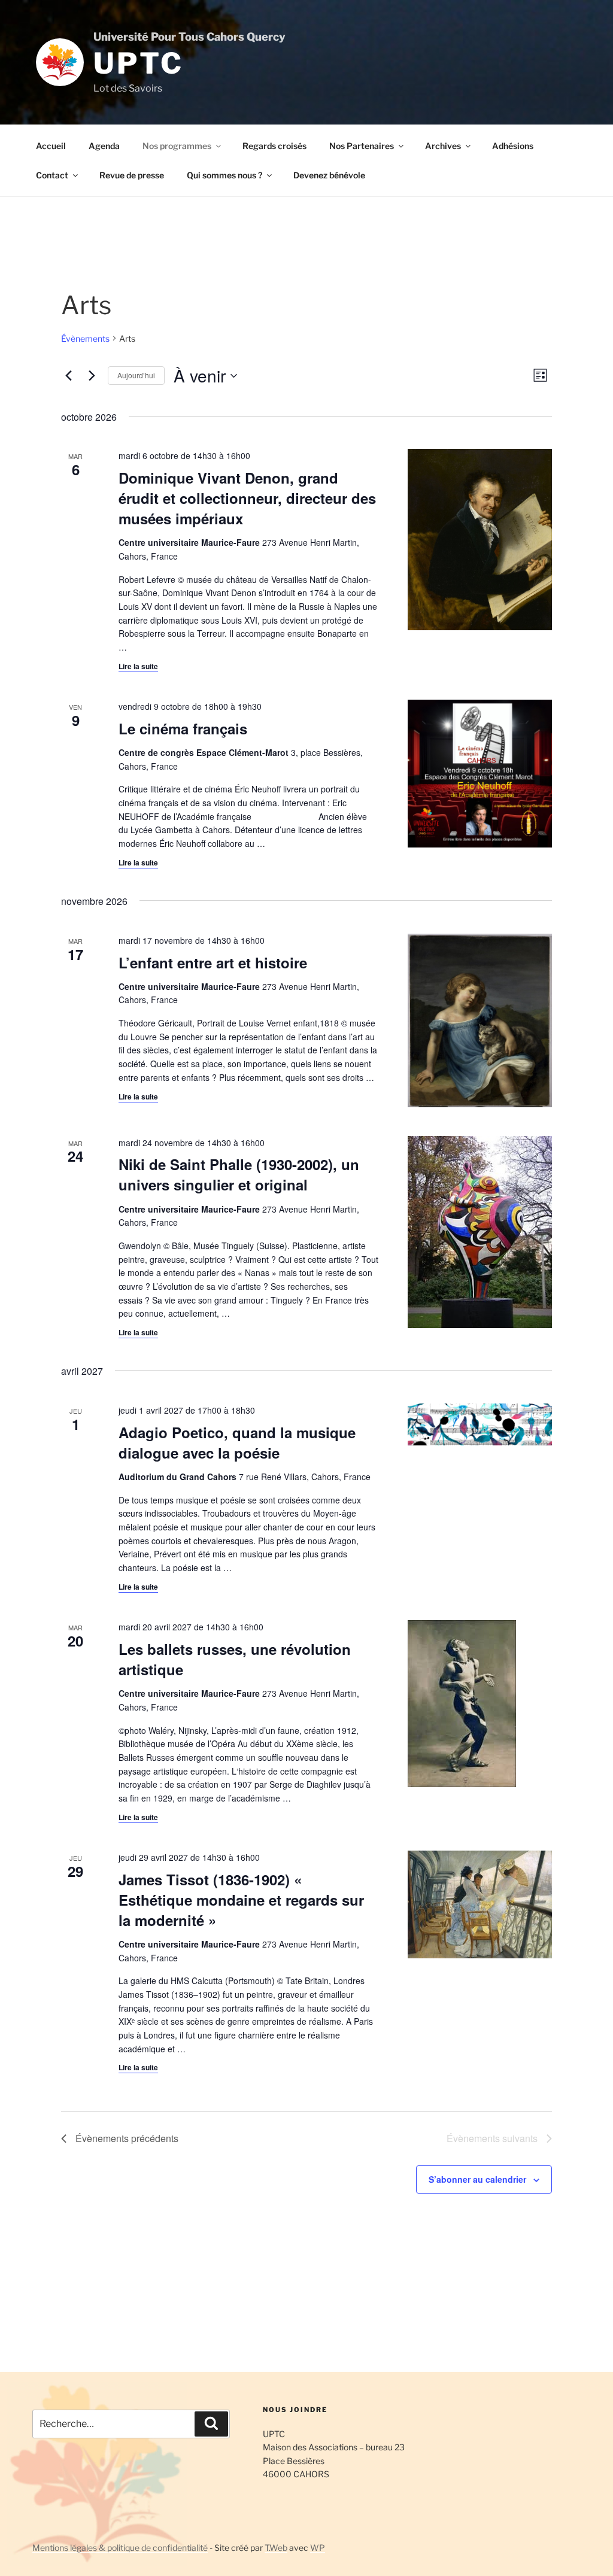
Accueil (51, 146)
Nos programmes (177, 146)
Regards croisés (274, 146)
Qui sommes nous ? (224, 175)
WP (318, 2548)
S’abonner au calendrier (477, 2179)
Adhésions (513, 146)
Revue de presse (132, 175)
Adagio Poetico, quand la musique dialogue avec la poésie (237, 1442)
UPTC (138, 63)
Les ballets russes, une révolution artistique (235, 1659)
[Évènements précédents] (68, 376)
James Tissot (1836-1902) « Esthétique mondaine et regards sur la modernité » (241, 1900)
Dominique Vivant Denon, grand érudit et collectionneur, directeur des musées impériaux (247, 498)
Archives (443, 146)
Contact (52, 175)
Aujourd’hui (136, 375)
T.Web (276, 2548)
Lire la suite (138, 666)
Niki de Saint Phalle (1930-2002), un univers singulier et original (239, 1174)
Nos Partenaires (362, 146)
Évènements (85, 338)
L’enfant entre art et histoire (213, 962)
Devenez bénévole (329, 175)
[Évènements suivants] (92, 376)
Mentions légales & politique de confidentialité (120, 2548)
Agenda (104, 146)
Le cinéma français (183, 728)
